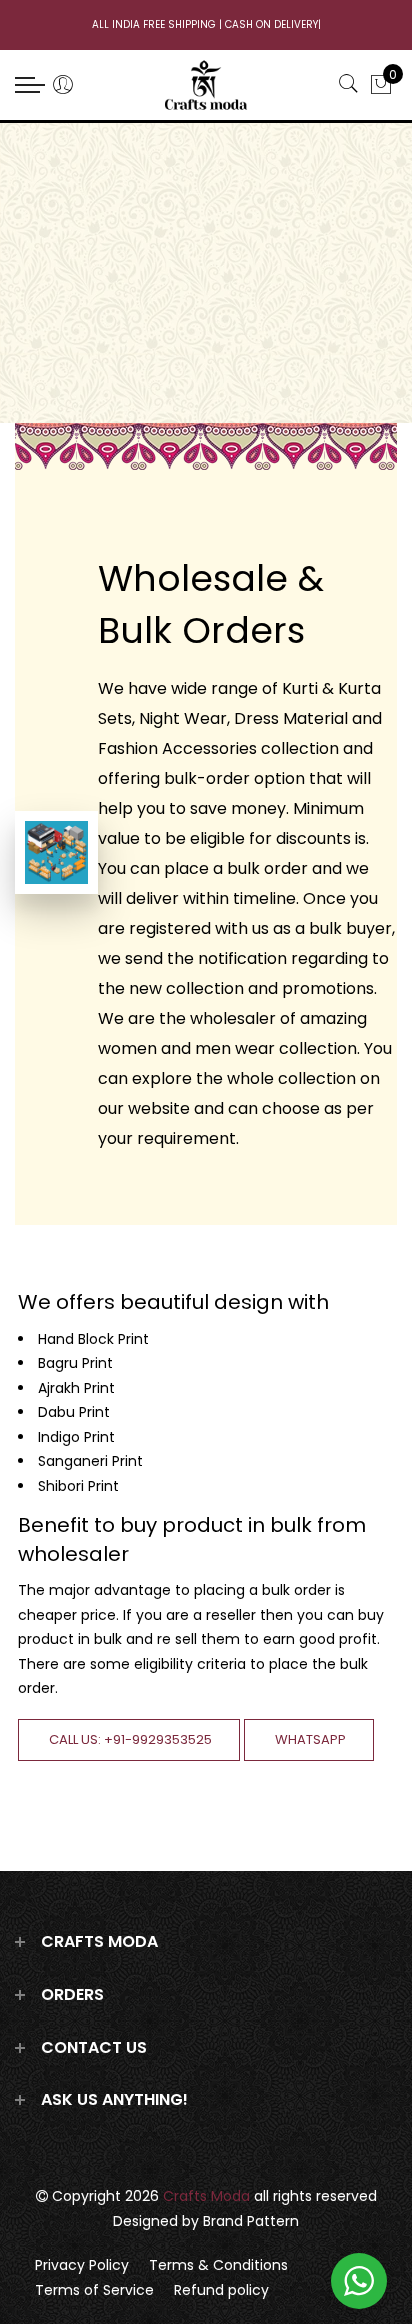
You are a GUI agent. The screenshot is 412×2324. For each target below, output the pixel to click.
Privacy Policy (82, 2265)
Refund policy (221, 2290)
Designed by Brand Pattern (206, 2221)
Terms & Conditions (218, 2265)
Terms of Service (94, 2290)
